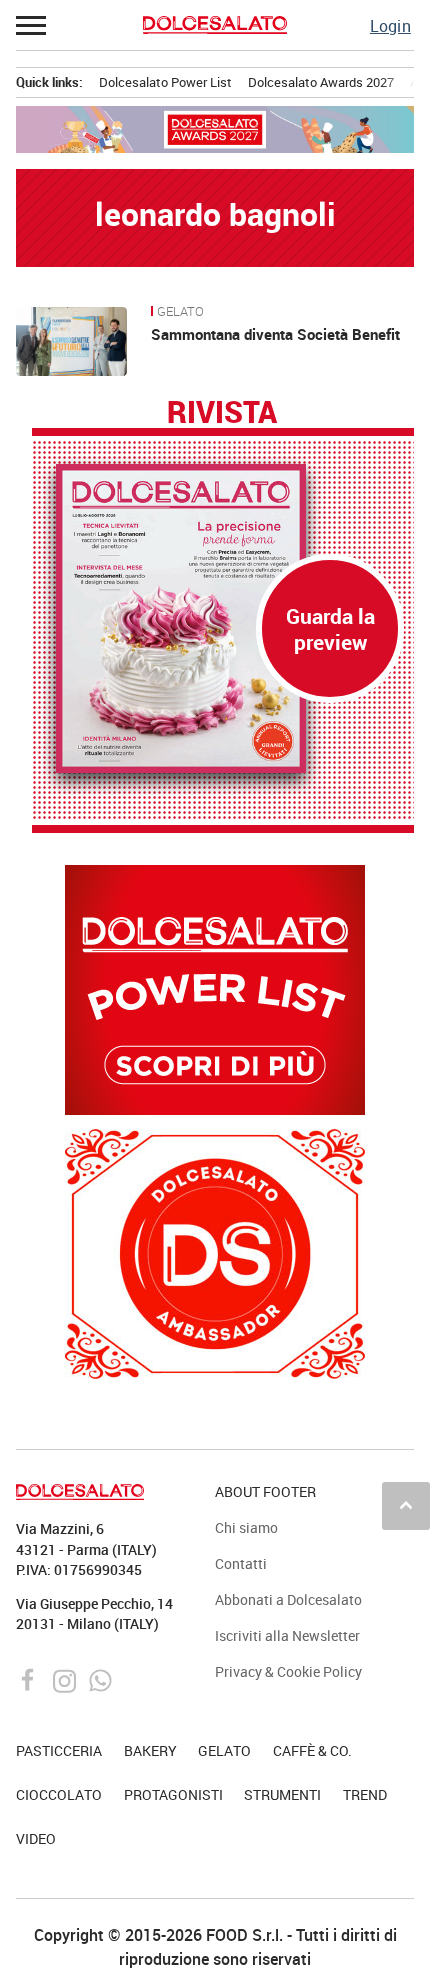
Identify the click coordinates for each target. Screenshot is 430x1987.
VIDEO (36, 1838)
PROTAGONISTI (173, 1794)
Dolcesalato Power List (165, 82)
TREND (365, 1794)
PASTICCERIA (59, 1750)
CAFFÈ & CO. (312, 1750)
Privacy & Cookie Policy (288, 1671)
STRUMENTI (282, 1794)
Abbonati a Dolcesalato (288, 1599)
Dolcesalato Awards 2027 (321, 82)
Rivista (222, 413)
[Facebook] (30, 1679)
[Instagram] (66, 1679)
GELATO (180, 312)
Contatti (241, 1563)
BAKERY (150, 1750)
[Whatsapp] (100, 1679)
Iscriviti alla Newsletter (287, 1635)
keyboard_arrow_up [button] (406, 1505)
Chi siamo (246, 1527)
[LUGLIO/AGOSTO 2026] (223, 618)
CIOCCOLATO (59, 1794)
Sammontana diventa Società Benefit (275, 334)
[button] (32, 25)
